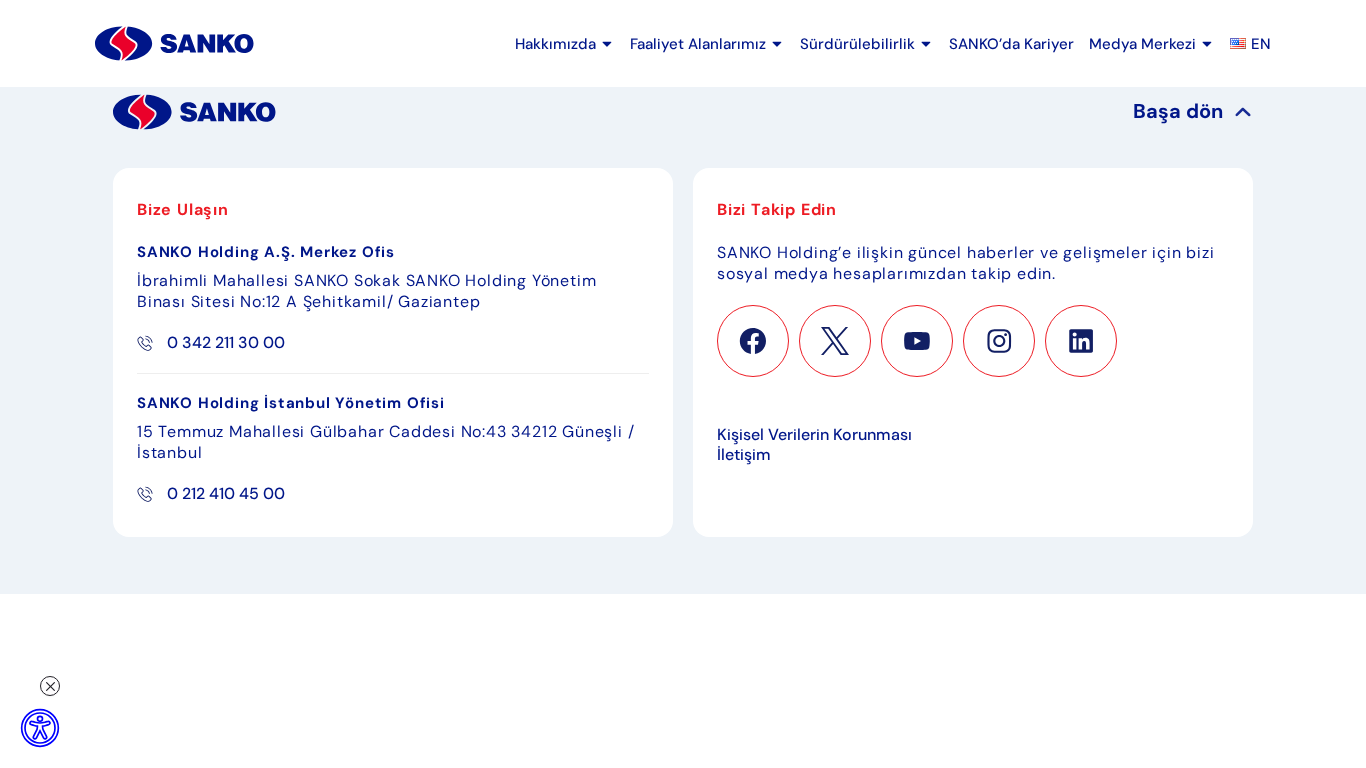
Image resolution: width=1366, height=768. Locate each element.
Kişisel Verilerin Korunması (814, 435)
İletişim (744, 455)
